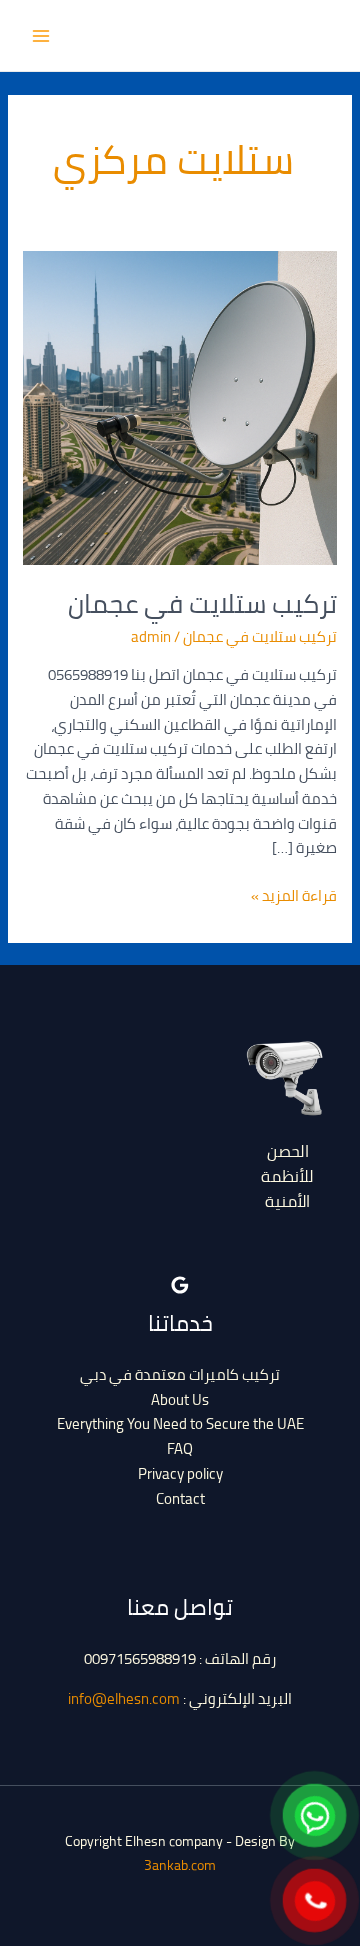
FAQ (180, 1448)
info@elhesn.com (124, 1698)
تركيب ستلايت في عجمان (202, 603)
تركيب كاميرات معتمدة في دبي (180, 1374)
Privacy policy (180, 1473)
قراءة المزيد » (294, 896)
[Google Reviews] (180, 1285)
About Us (180, 1399)
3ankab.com (180, 1865)
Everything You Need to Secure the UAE (180, 1423)
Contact (180, 1498)
